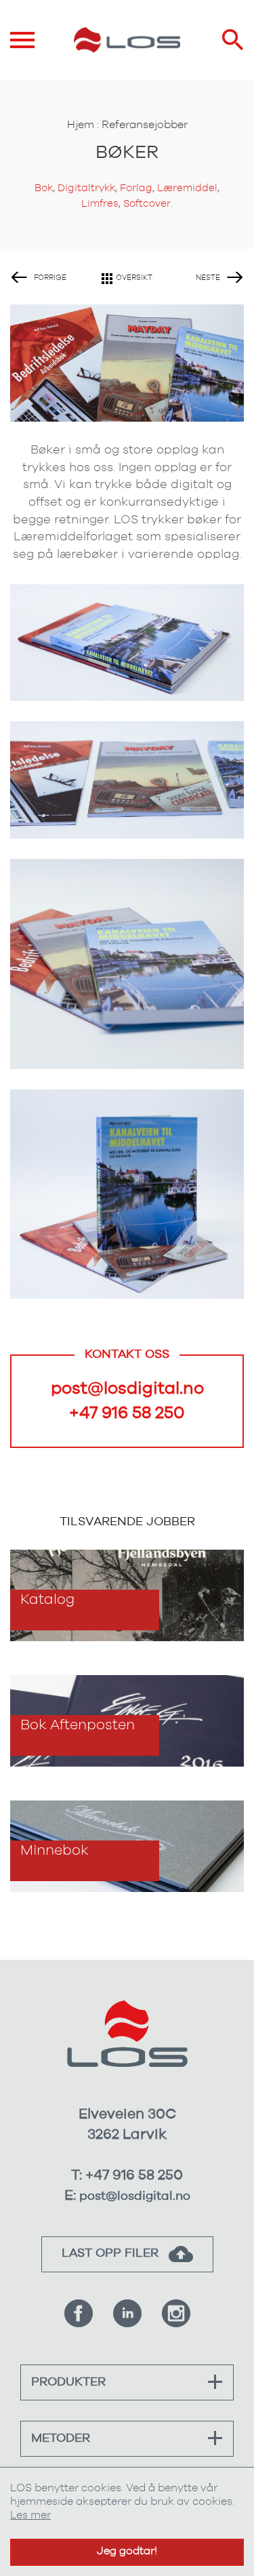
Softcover (147, 204)
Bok (44, 188)
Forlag (136, 188)
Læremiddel (187, 188)
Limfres (100, 204)
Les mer (30, 2515)
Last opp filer (112, 2253)
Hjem (81, 125)
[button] (215, 2382)
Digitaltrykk (86, 188)
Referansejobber (145, 125)
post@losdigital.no (127, 1389)
